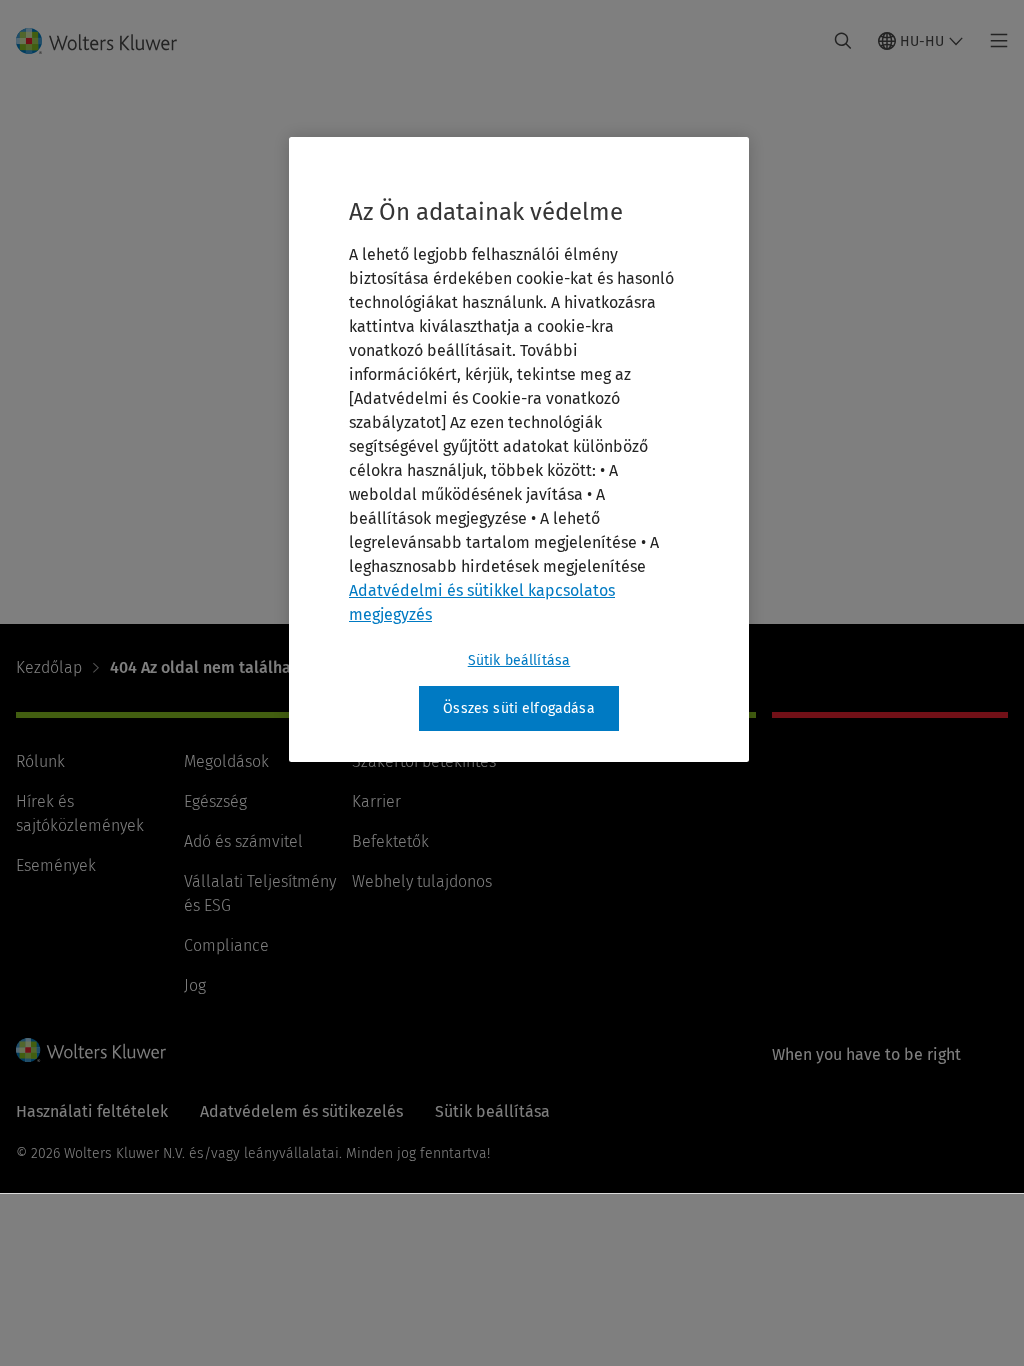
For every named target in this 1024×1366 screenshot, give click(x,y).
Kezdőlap (49, 667)
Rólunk (40, 761)
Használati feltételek (92, 1111)
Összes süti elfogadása (519, 708)
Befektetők (390, 841)
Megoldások (226, 761)
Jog (195, 985)
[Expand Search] (843, 41)
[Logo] (108, 41)
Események (56, 865)
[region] (519, 450)
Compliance (226, 945)
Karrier (376, 801)
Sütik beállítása (519, 660)
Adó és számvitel (243, 841)
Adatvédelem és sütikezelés (301, 1111)
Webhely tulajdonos (422, 881)
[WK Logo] (91, 1050)
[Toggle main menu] (993, 41)
